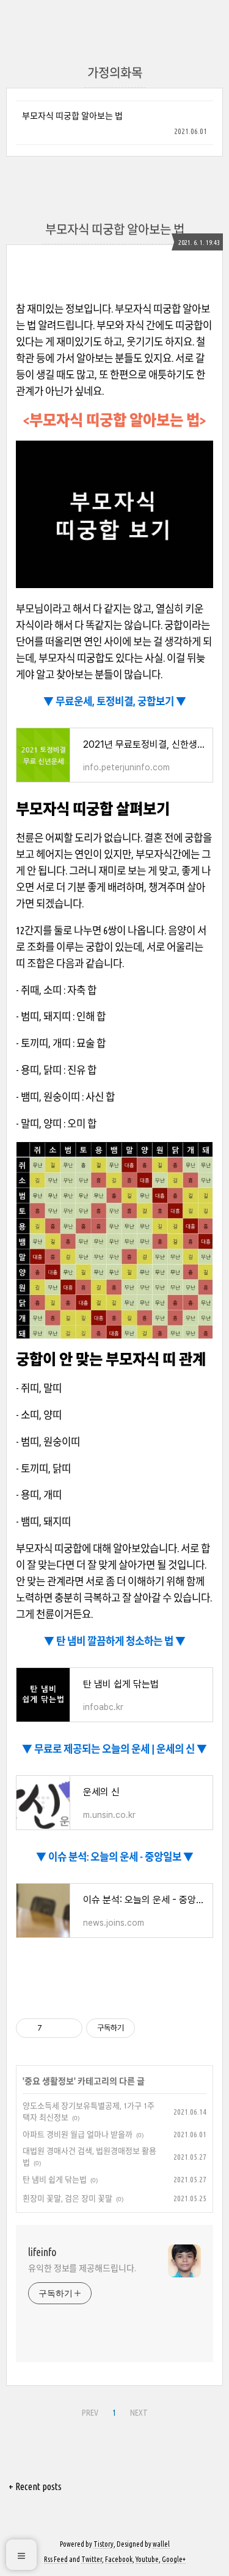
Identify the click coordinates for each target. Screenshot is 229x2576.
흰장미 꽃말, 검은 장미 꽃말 (67, 2198)
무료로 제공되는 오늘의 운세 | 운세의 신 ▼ (120, 1749)
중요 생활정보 (49, 2081)
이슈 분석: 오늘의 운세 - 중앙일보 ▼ (120, 1857)
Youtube (147, 2559)
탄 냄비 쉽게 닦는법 (55, 2179)
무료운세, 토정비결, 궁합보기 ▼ (120, 701)
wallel (161, 2544)
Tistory (104, 2544)
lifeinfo (42, 2252)
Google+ (174, 2559)
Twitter (92, 2559)
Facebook (119, 2559)
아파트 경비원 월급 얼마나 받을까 (78, 2134)
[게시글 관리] (69, 2028)
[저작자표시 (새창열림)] (140, 2028)
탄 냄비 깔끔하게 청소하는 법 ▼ (120, 1641)
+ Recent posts (35, 2486)
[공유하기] (53, 2028)
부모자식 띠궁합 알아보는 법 (72, 116)
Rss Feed (56, 2559)
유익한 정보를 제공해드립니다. (82, 2268)
